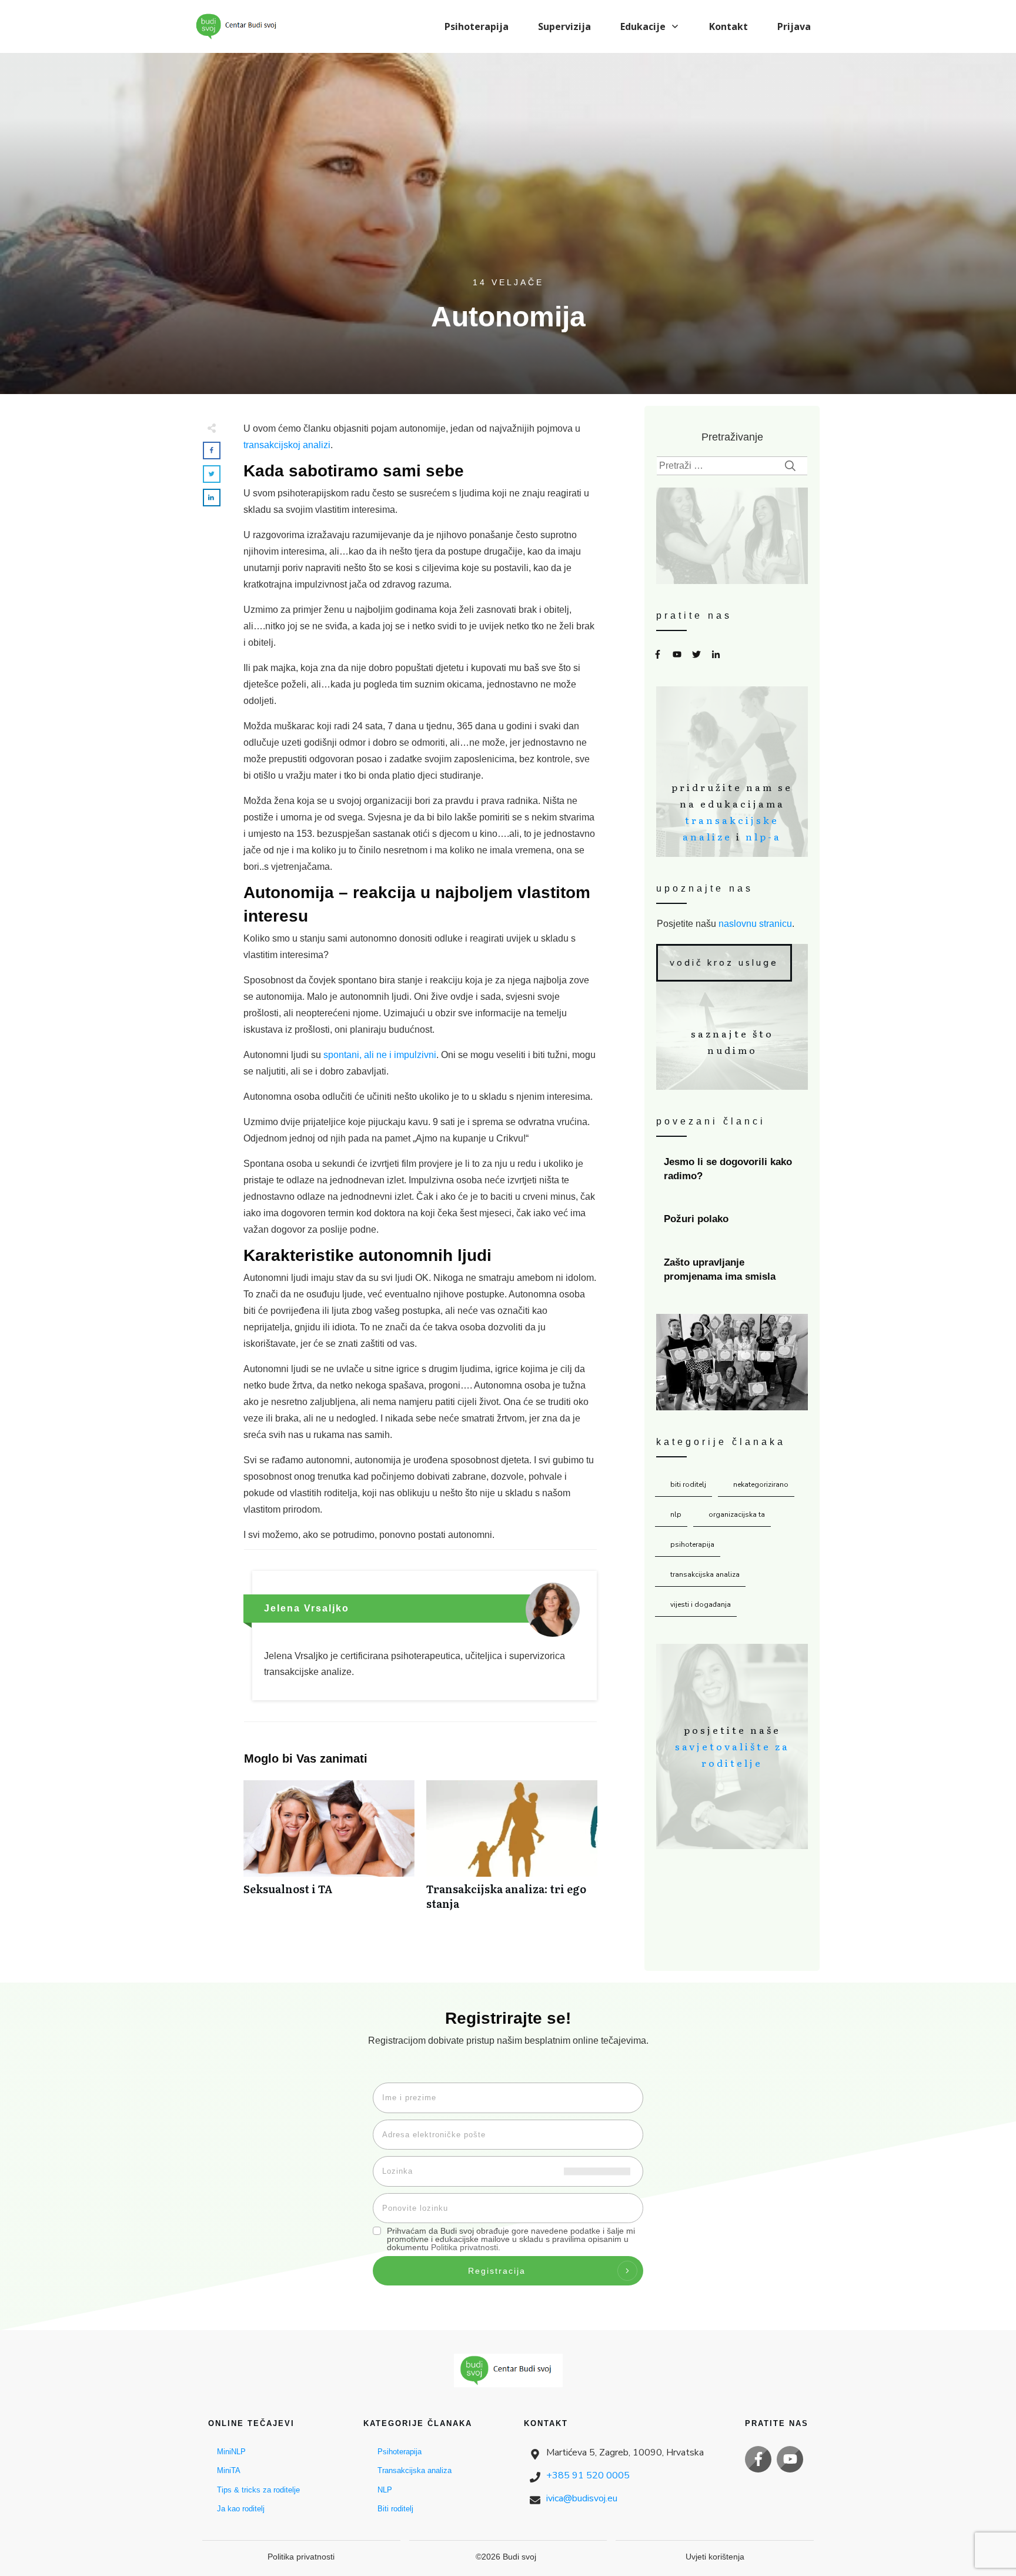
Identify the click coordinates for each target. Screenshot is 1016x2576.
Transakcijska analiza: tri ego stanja (512, 1851)
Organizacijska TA (737, 1514)
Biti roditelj (688, 1484)
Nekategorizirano (761, 1484)
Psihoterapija (692, 1544)
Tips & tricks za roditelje (258, 2490)
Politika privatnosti (464, 2247)
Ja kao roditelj (241, 2509)
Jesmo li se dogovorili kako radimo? (733, 1169)
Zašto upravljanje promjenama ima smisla (733, 1270)
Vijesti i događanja (701, 1604)
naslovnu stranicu (755, 924)
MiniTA (229, 2470)
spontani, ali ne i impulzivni (380, 1055)
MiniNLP (231, 2452)
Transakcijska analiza (705, 1574)
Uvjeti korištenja (715, 2557)
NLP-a (763, 836)
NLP (676, 1514)
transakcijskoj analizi (287, 445)
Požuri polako (733, 1219)
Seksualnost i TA (329, 1851)
